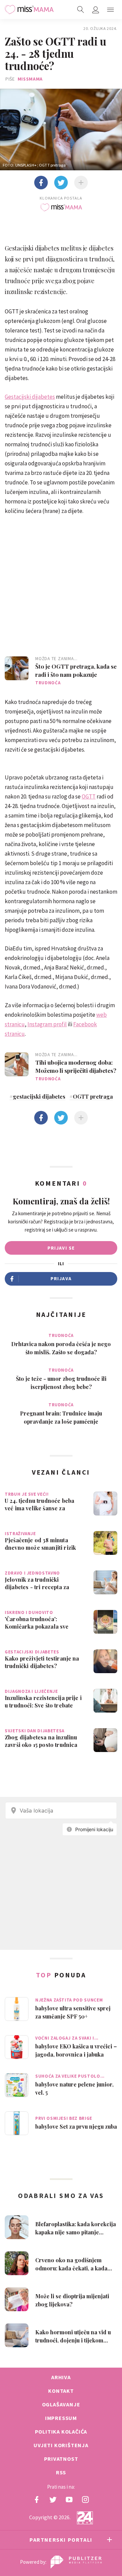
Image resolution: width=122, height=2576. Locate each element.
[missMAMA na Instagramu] (85, 2500)
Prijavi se (61, 1248)
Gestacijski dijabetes (30, 397)
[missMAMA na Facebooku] (37, 2500)
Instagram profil (47, 1024)
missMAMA (30, 79)
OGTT (89, 796)
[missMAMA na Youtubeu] (69, 2500)
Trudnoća (48, 683)
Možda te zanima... (56, 659)
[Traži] (81, 10)
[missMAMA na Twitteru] (53, 2500)
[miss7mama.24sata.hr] (29, 10)
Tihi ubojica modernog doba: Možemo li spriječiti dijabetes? (76, 1066)
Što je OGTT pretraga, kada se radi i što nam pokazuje (76, 670)
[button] (110, 10)
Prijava (61, 1278)
